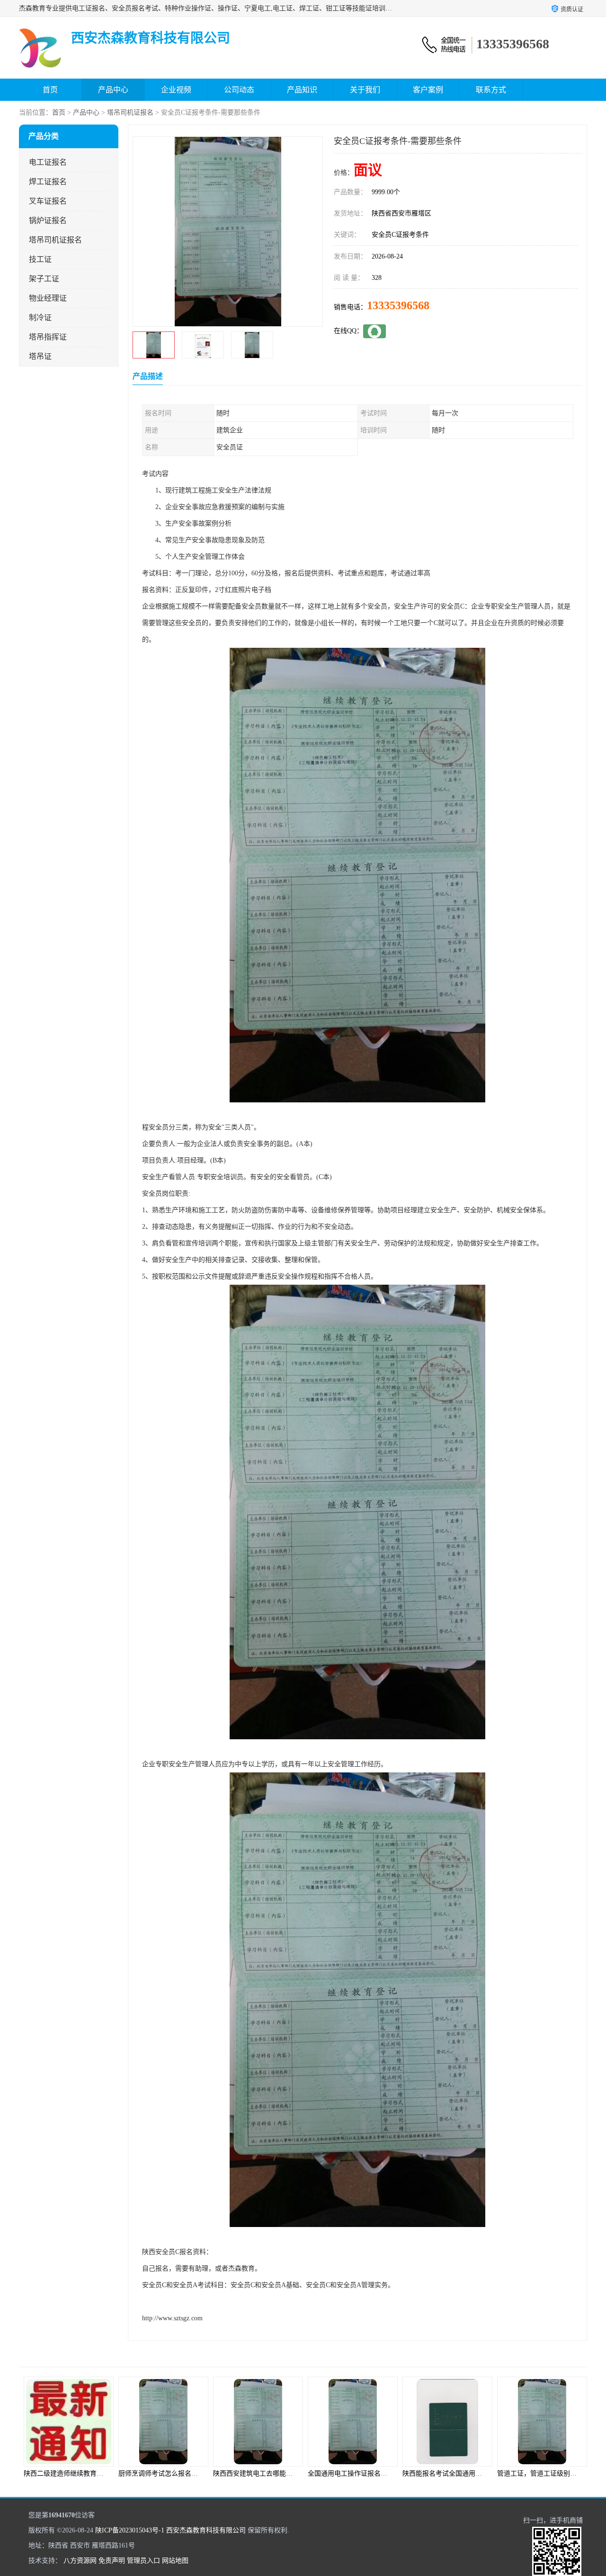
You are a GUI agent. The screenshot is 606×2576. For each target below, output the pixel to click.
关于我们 (365, 90)
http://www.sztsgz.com (172, 2318)
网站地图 (175, 2561)
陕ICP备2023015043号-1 (130, 2530)
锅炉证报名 (48, 220)
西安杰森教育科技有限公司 (206, 2530)
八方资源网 (80, 2561)
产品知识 (302, 90)
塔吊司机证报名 (130, 112)
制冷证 (40, 318)
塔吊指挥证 (48, 337)
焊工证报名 (48, 182)
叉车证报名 (48, 201)
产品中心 (113, 90)
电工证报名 (48, 162)
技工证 (40, 259)
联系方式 (491, 90)
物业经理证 (48, 298)
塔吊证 (40, 356)
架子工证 (44, 279)
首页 (50, 90)
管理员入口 (143, 2561)
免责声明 (112, 2561)
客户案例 (428, 90)
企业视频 (176, 90)
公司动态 (239, 90)
